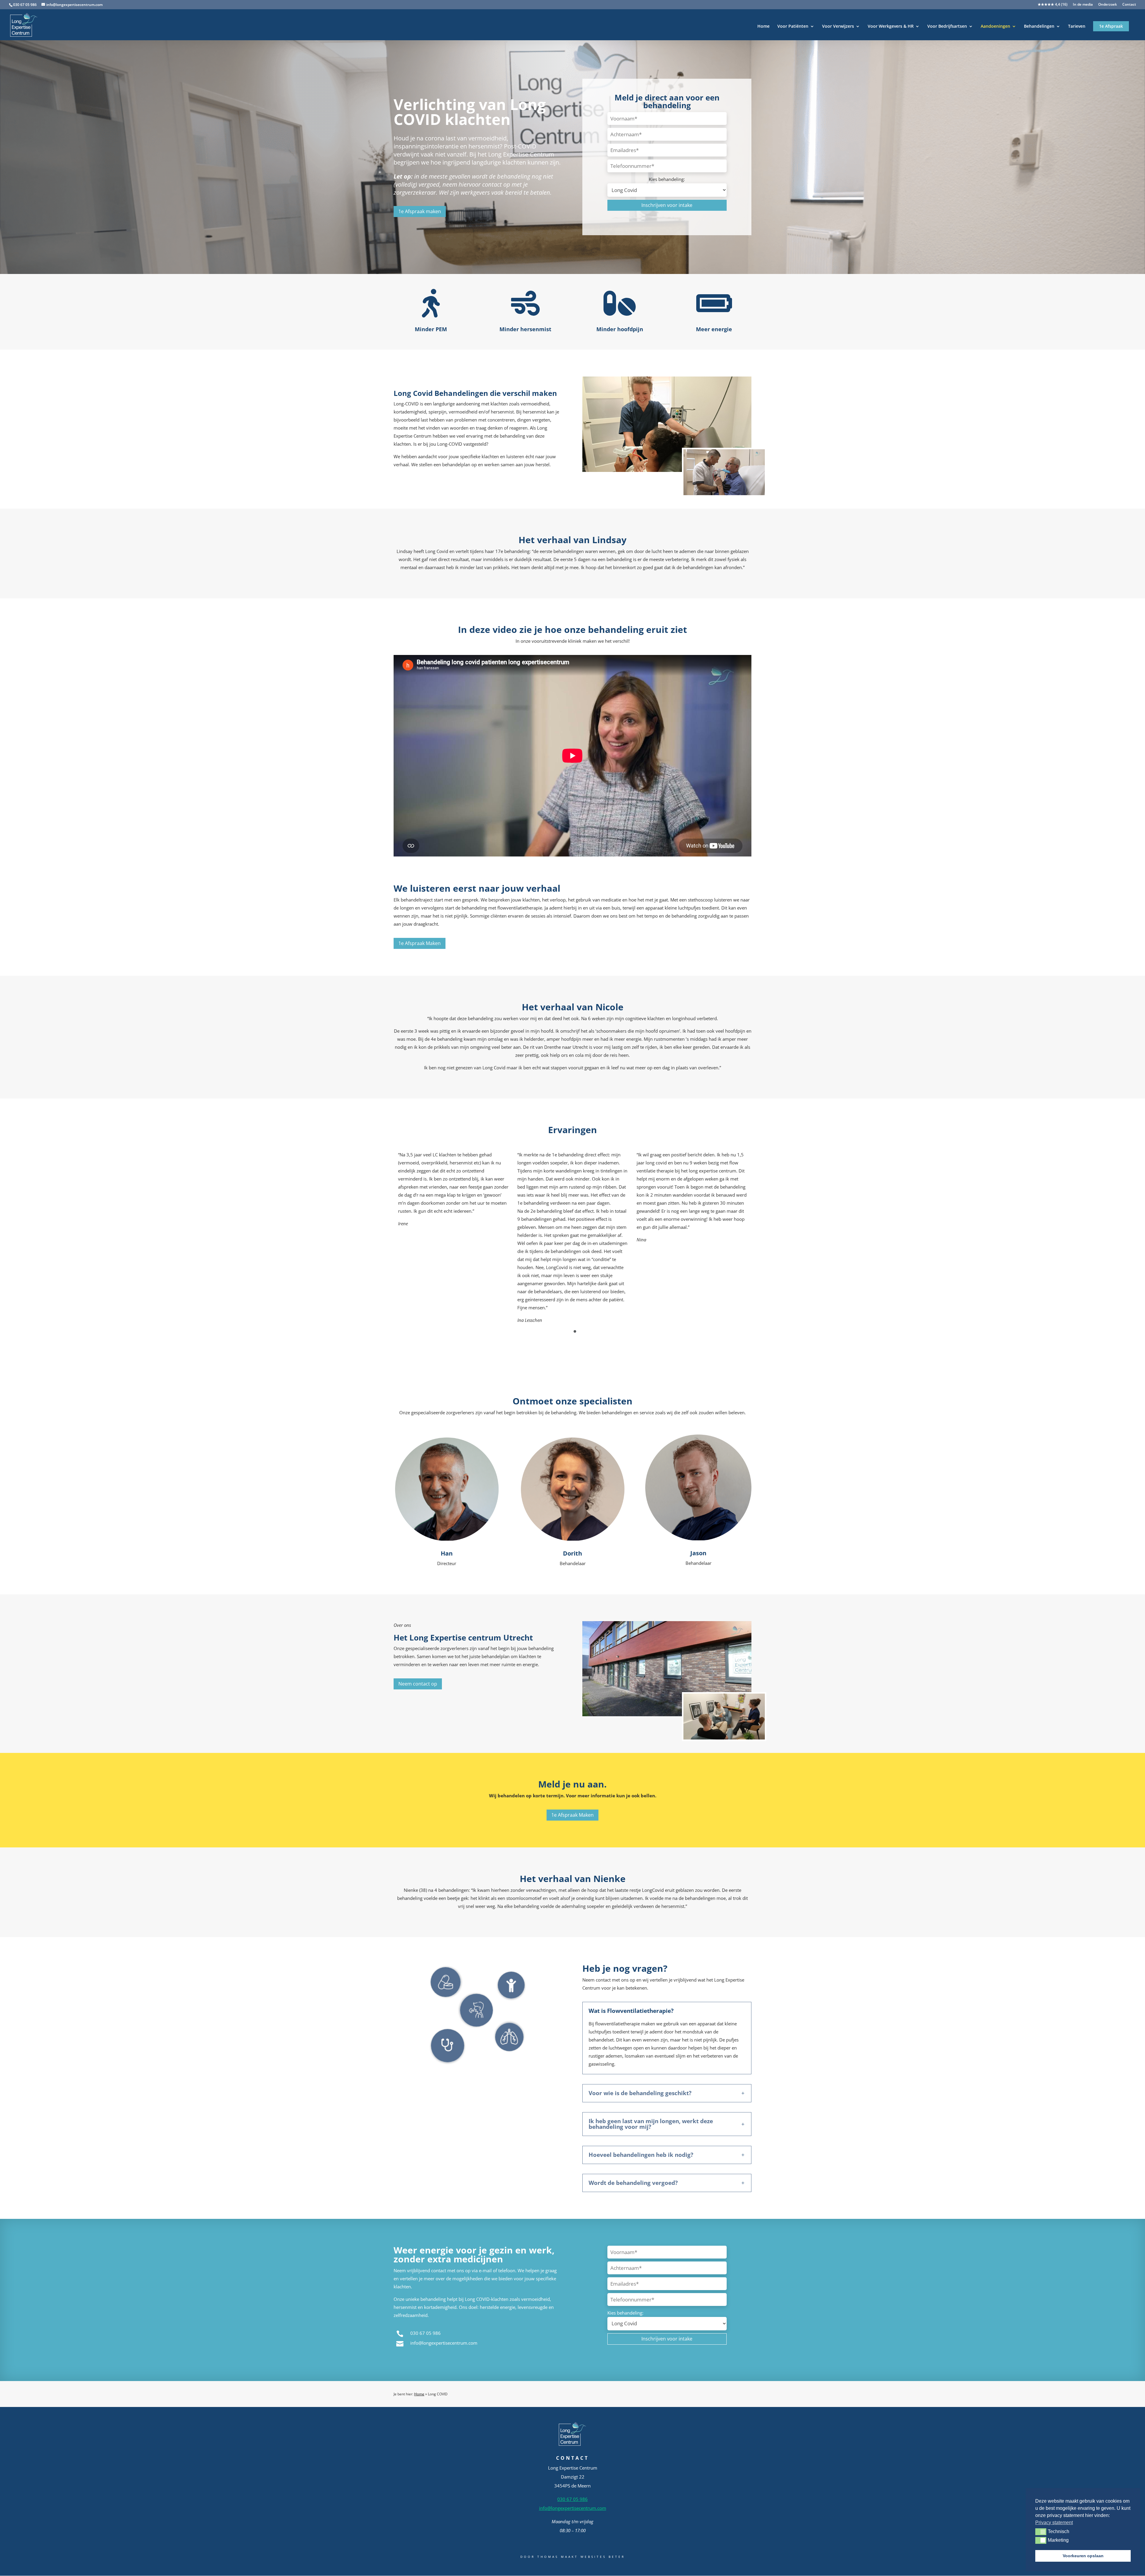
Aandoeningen (995, 27)
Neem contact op (418, 1684)
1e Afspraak (1111, 26)
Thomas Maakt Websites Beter (581, 2557)
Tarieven (1077, 27)
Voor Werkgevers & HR (891, 27)
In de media (1083, 5)
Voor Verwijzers (838, 27)
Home (763, 27)
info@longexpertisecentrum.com (444, 2343)
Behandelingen (1039, 27)
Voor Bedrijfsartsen (947, 27)
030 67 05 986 (25, 5)
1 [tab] (575, 1332)
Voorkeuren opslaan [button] (1083, 2556)
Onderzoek (1108, 5)
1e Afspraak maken (420, 211)
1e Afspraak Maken (420, 943)
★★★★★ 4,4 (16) (1053, 5)
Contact (1129, 5)
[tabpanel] (453, 1189)
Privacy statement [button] (1054, 2522)
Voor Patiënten (793, 27)
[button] (1041, 2532)
